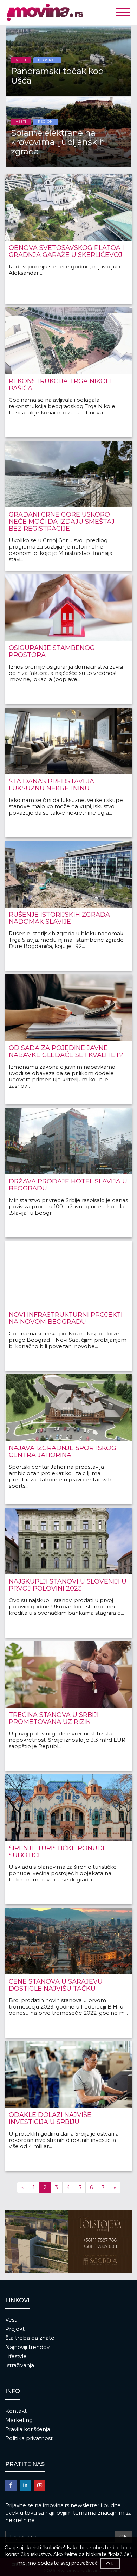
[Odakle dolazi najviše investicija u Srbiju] (68, 2074)
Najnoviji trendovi (28, 2347)
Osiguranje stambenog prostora (52, 651)
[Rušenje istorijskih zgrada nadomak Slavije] (68, 874)
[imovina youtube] (40, 2485)
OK (123, 2537)
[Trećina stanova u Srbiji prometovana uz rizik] (68, 1674)
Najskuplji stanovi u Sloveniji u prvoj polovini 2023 (68, 1585)
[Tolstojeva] (68, 2241)
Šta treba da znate (30, 2338)
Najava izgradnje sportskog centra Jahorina (63, 1452)
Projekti (15, 2329)
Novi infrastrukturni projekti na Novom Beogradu (66, 1318)
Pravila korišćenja (28, 2429)
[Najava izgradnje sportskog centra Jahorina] (68, 1408)
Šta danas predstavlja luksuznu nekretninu (51, 785)
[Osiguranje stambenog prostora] (68, 608)
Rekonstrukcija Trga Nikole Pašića (61, 385)
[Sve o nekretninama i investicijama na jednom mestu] (68, 12)
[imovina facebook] (11, 2485)
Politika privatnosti (30, 2438)
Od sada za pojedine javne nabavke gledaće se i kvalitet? (66, 1051)
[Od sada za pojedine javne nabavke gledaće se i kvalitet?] (68, 1008)
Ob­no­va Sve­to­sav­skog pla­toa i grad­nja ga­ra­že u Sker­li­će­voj (66, 251)
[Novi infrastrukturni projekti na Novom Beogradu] (68, 1274)
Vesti (11, 2320)
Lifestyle (16, 2356)
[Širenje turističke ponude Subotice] (68, 1808)
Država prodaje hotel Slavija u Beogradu (68, 1185)
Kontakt (16, 2411)
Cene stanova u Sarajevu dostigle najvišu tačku (56, 1985)
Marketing (19, 2420)
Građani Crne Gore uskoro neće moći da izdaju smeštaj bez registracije (62, 522)
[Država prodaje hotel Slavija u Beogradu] (68, 1141)
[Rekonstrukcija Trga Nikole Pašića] (68, 341)
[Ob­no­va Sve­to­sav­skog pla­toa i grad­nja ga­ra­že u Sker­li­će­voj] (68, 207)
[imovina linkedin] (25, 2485)
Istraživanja (20, 2365)
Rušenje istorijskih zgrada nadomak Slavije (59, 918)
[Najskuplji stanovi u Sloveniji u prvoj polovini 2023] (68, 1541)
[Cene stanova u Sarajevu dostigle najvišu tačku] (68, 1941)
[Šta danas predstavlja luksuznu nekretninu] (68, 741)
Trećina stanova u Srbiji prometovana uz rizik (54, 1718)
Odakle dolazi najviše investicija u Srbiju (50, 2118)
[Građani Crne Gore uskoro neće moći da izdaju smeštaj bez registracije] (68, 474)
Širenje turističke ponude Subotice (58, 1852)
